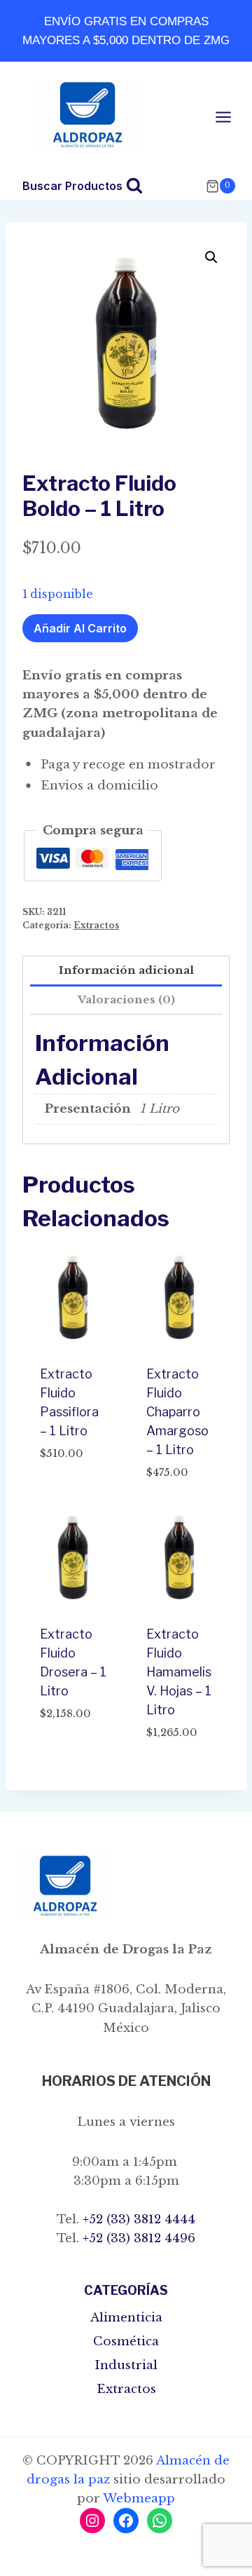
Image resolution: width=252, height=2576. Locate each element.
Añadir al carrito (80, 628)
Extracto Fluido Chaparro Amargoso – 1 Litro (177, 1412)
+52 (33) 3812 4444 (137, 2219)
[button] (211, 257)
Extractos (96, 925)
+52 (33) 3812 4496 (137, 2238)
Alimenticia (126, 2318)
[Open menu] (230, 117)
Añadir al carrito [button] (67, 1486)
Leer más (65, 1756)
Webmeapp (139, 2499)
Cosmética (126, 2341)
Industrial (126, 2365)
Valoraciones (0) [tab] (126, 999)
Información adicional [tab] (126, 970)
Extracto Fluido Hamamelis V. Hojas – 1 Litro (179, 1672)
